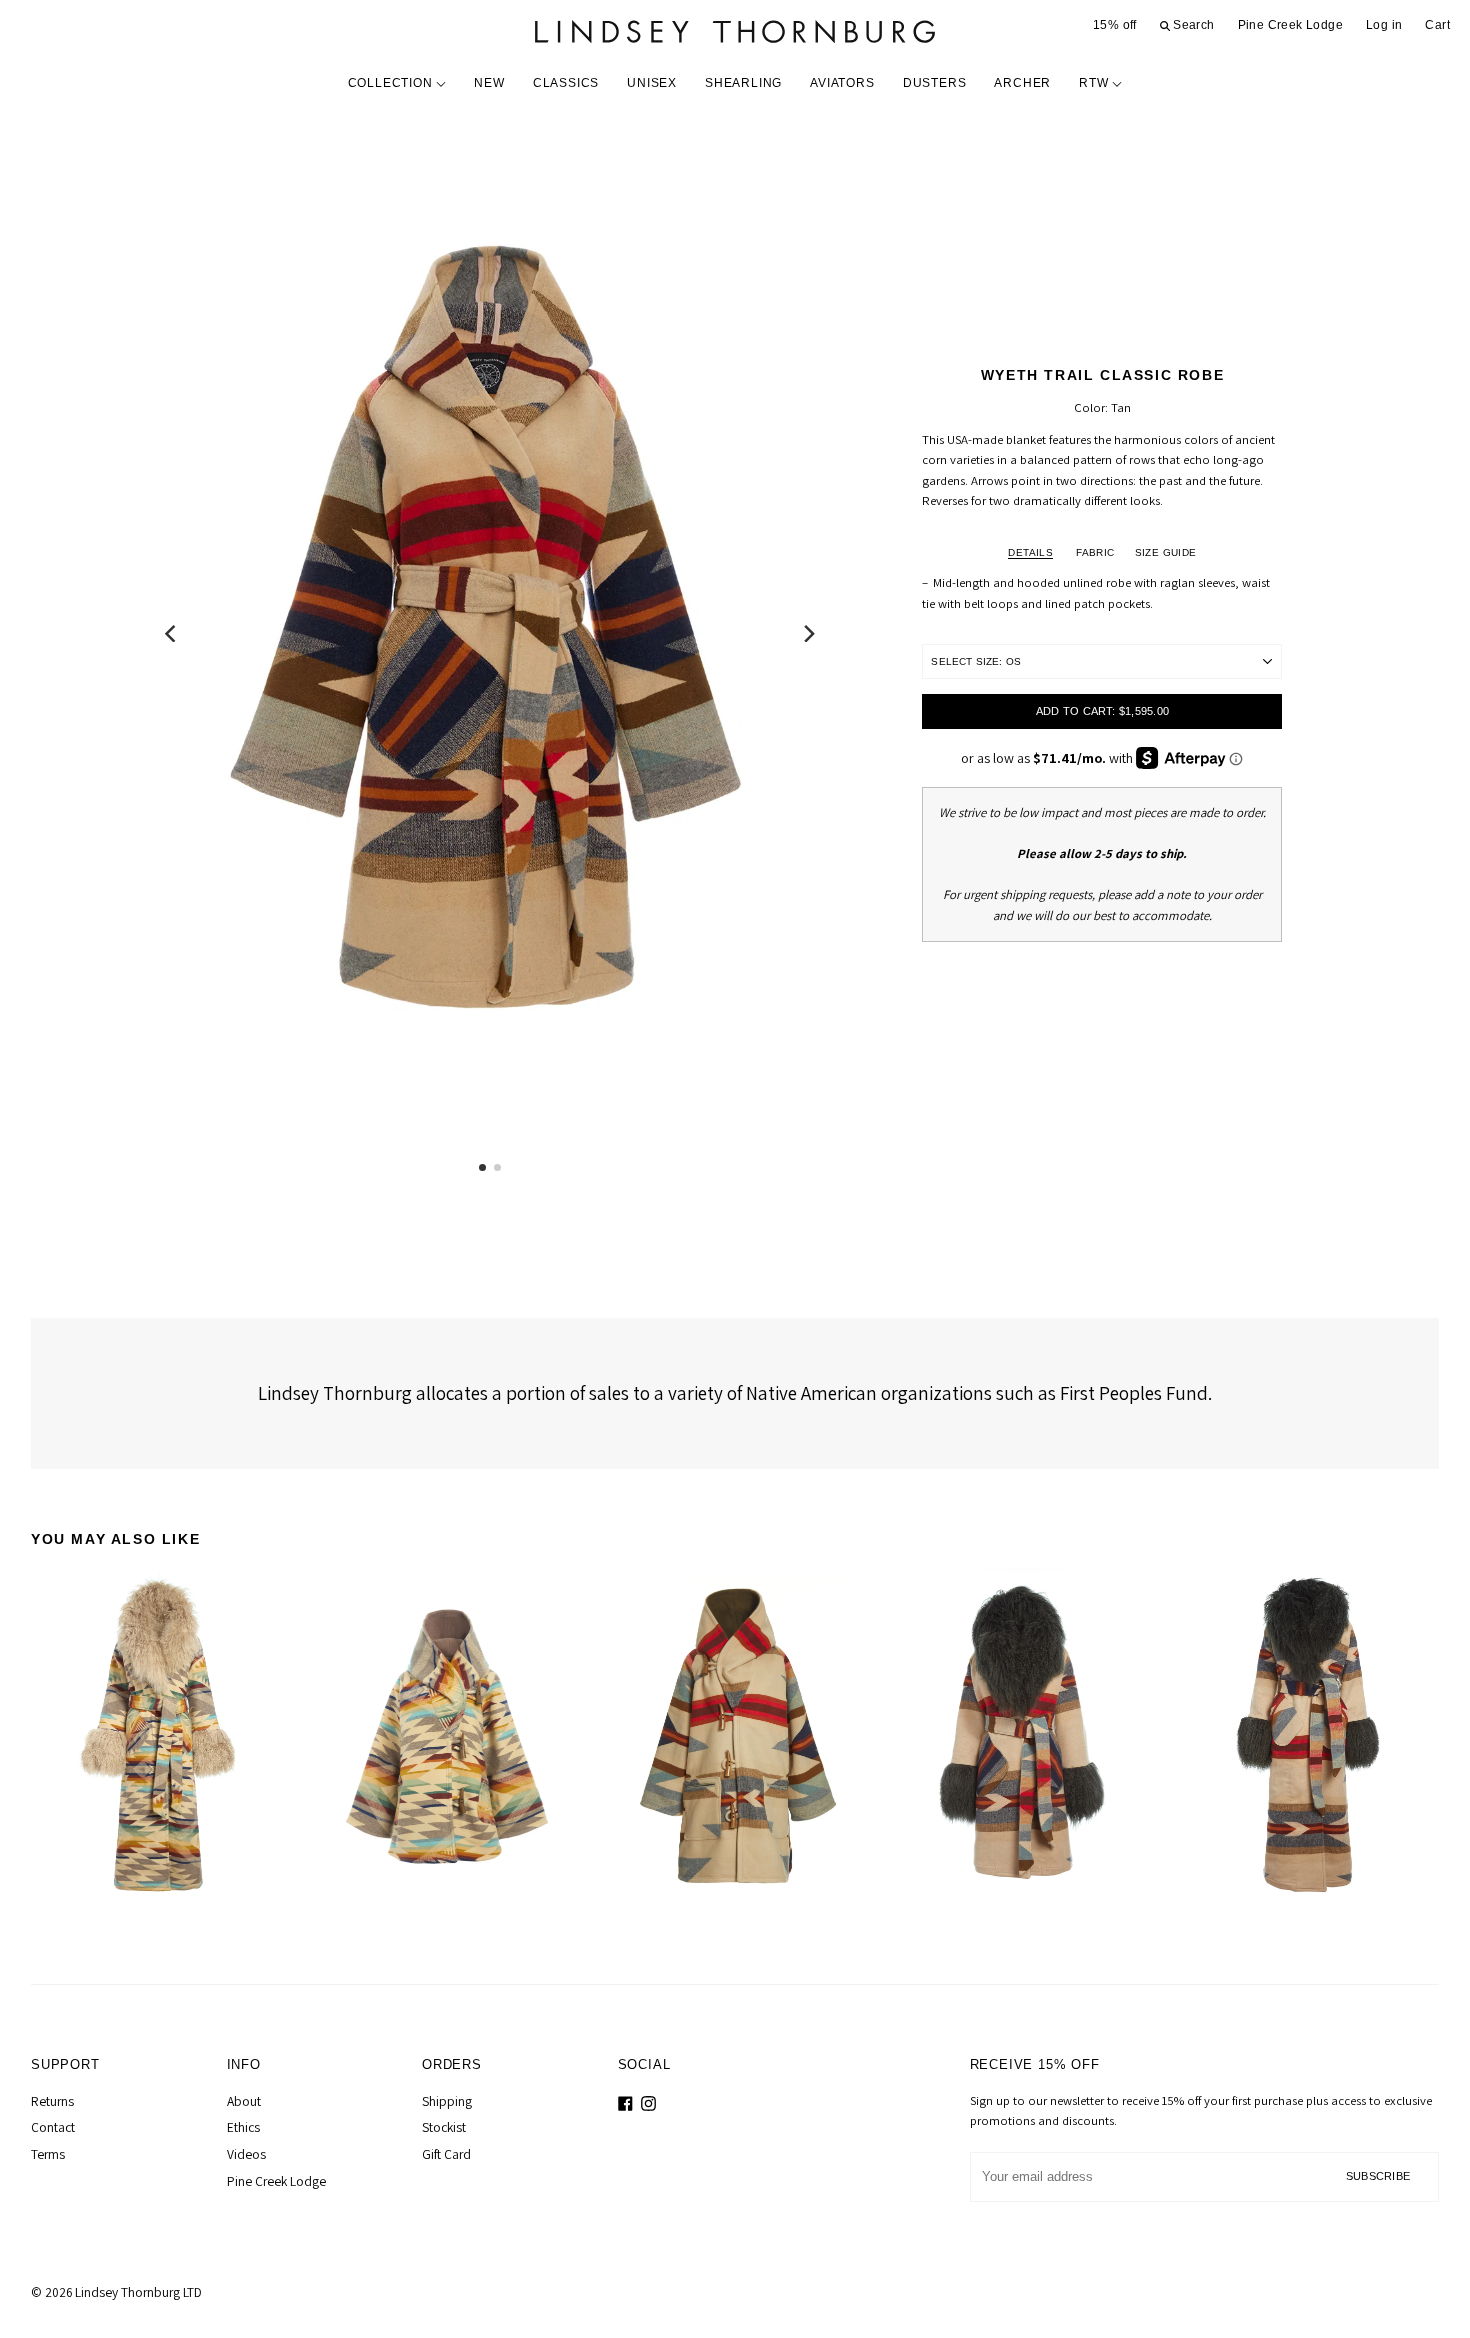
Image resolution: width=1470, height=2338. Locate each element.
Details (1030, 552)
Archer (1022, 83)
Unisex (652, 83)
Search (1192, 25)
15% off (1115, 25)
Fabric (1095, 552)
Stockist (444, 2127)
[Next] (808, 634)
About (244, 2101)
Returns (52, 2101)
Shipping (447, 2101)
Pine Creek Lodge (1290, 25)
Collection (392, 83)
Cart (1437, 25)
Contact (53, 2127)
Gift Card (446, 2154)
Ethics (243, 2127)
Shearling (743, 83)
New (489, 83)
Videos (246, 2154)
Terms (48, 2154)
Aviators (842, 83)
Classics (566, 83)
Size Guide (1166, 552)
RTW (1095, 83)
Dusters (935, 83)
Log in (1384, 25)
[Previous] (172, 634)
